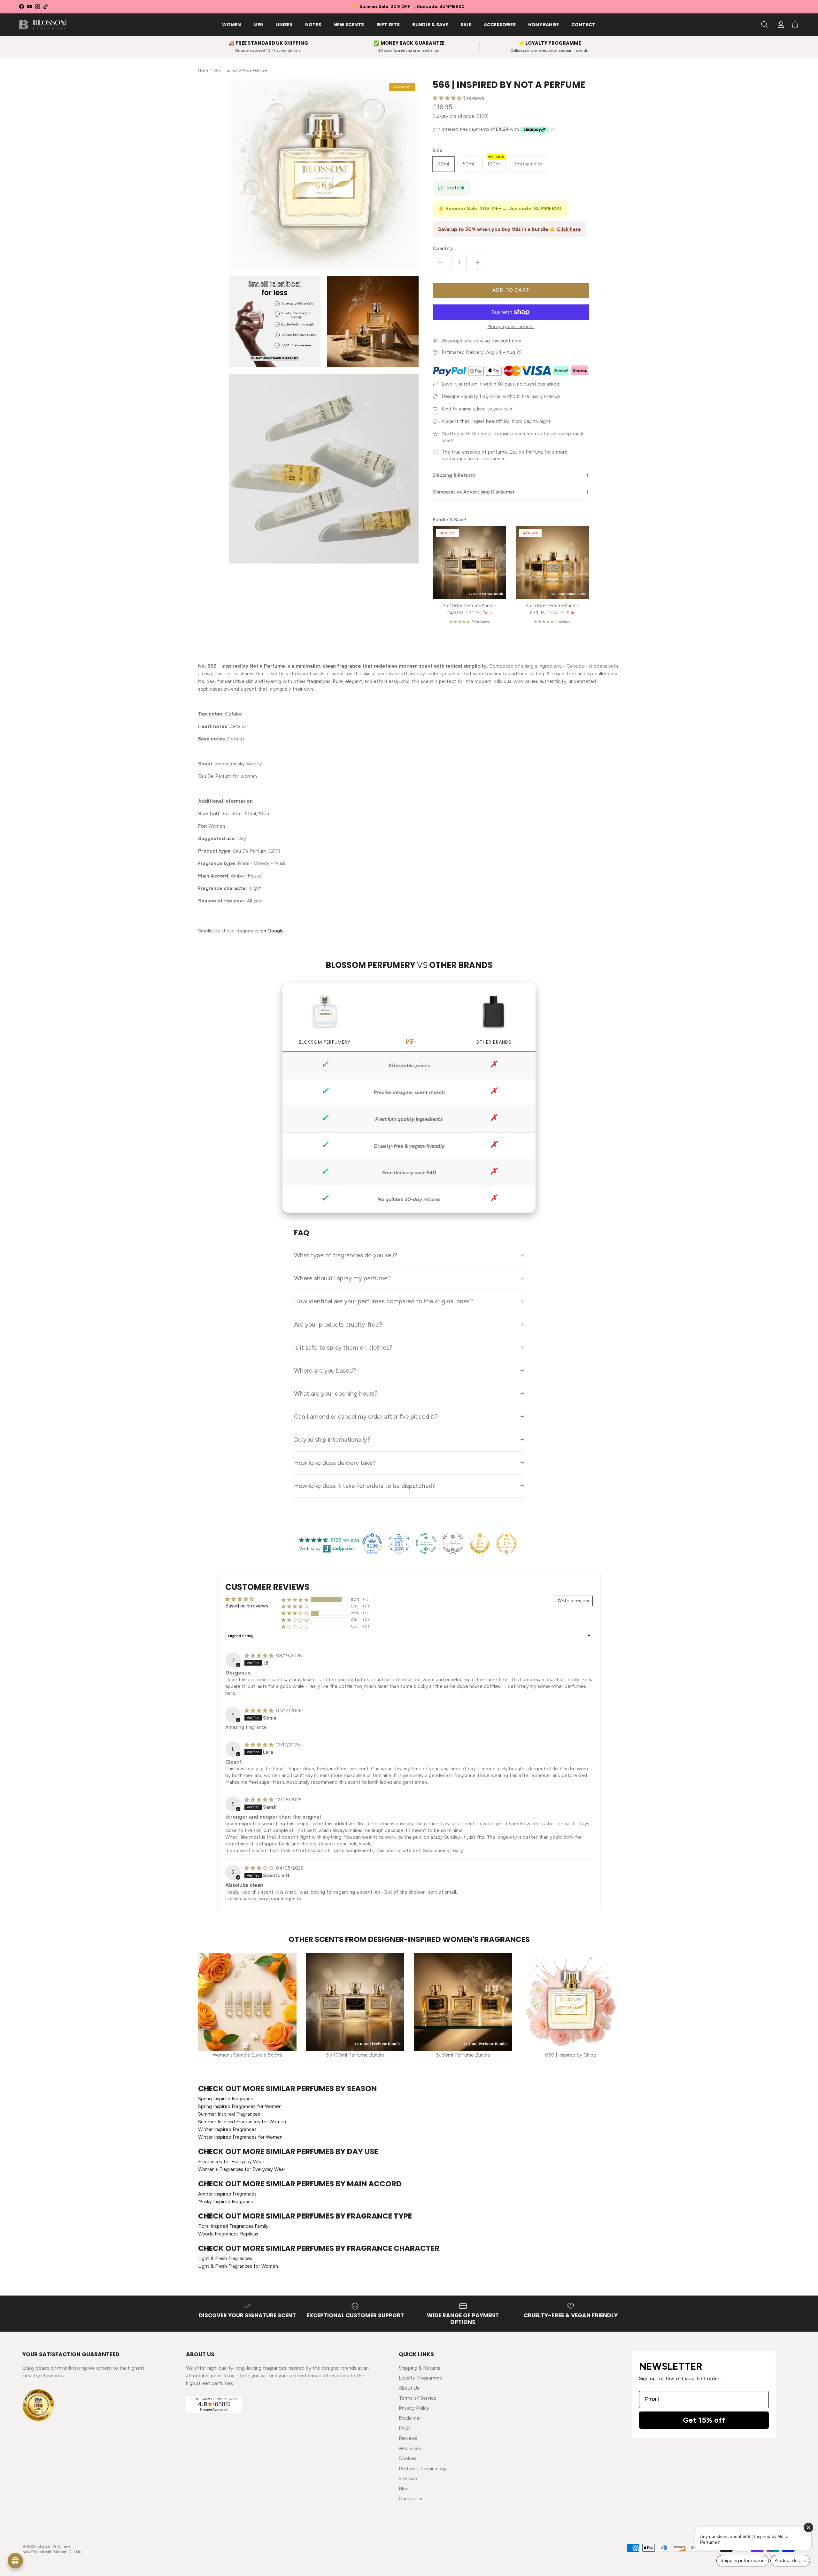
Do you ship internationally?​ (332, 1439)
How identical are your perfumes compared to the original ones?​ (383, 1301)
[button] (448, 98)
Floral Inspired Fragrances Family (233, 2226)
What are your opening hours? (336, 1393)
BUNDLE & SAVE (430, 25)
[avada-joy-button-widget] (15, 2561)
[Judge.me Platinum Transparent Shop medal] (426, 1544)
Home (203, 70)
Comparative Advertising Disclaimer (474, 492)
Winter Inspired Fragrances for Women (240, 2137)
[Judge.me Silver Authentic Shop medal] (453, 1544)
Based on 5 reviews (247, 1606)
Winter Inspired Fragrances (227, 2129)
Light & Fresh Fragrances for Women (238, 2266)
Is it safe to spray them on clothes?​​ (343, 1347)
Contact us (411, 2499)
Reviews (408, 2438)
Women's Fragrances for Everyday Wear (242, 2169)
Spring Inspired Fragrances (227, 2099)
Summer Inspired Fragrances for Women (242, 2122)
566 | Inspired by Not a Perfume (240, 70)
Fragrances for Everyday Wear (231, 2162)
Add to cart (511, 290)
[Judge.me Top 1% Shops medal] (480, 1544)
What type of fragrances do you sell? (346, 1255)
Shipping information (743, 2561)
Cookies (408, 2458)
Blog (404, 2489)
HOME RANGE (544, 25)
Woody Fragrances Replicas (228, 2234)
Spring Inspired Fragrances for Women (240, 2106)
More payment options (511, 327)
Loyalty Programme (421, 2378)
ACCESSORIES (500, 25)
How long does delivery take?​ (335, 1463)
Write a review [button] (573, 1601)
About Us (409, 2388)
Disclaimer (410, 2418)
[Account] (780, 25)
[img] (260, 1656)
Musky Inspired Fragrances (227, 2202)
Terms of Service (418, 2398)
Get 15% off (704, 2420)
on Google (272, 931)
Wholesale (410, 2449)
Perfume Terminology (423, 2469)
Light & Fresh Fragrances (225, 2258)
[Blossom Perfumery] (43, 25)
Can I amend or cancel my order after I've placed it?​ (366, 1416)
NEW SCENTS (349, 25)
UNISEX (284, 25)
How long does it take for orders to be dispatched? (365, 1486)
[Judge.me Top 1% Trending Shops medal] (506, 1544)
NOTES (313, 25)
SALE (466, 25)
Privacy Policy (414, 2408)
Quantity (443, 249)
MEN (259, 25)
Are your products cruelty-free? (338, 1324)
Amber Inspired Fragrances (227, 2194)
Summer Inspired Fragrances (229, 2114)
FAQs (405, 2428)
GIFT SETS (388, 25)
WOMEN (232, 25)
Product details (790, 2561)
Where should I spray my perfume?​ (342, 1278)
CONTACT (583, 25)
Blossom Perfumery (54, 2546)
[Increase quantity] (477, 262)
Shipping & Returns (454, 475)
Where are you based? (325, 1370)
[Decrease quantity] (440, 262)
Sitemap (408, 2479)
